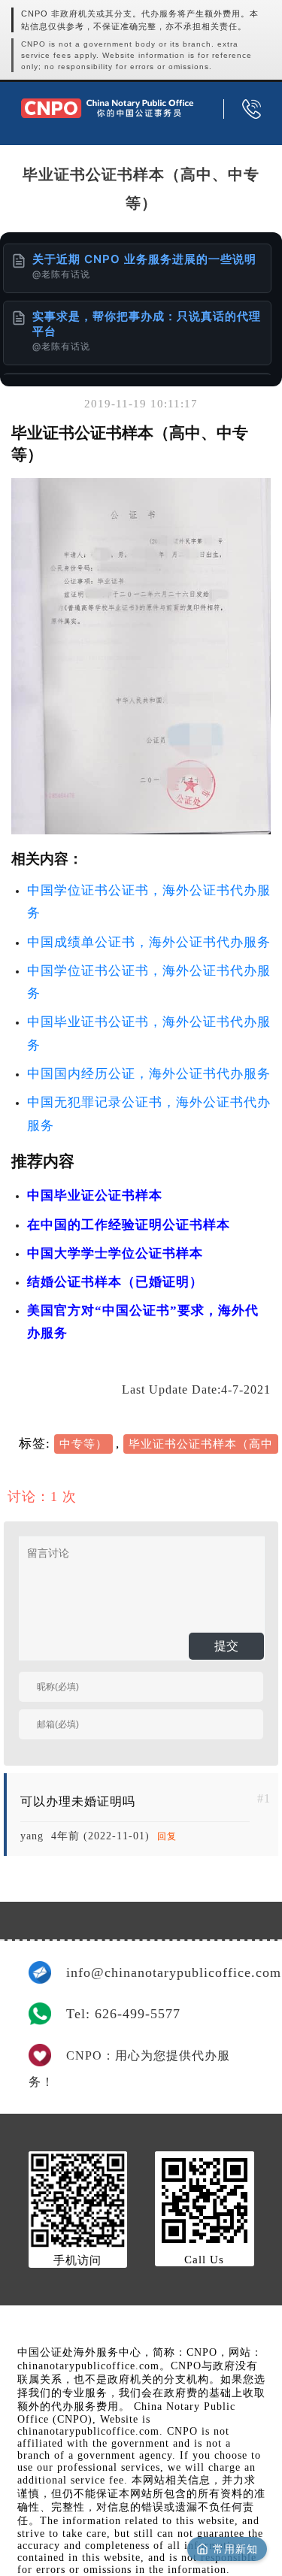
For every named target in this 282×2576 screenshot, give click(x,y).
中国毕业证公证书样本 (95, 1196)
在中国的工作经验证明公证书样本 (129, 1225)
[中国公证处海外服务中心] (107, 108)
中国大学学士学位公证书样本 (115, 1253)
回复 (167, 1836)
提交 (226, 1646)
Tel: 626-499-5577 (123, 2014)
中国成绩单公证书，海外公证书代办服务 (149, 942)
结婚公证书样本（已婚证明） (115, 1282)
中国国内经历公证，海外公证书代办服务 (149, 1074)
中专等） (83, 1444)
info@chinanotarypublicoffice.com (160, 1972)
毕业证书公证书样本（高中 (201, 1444)
